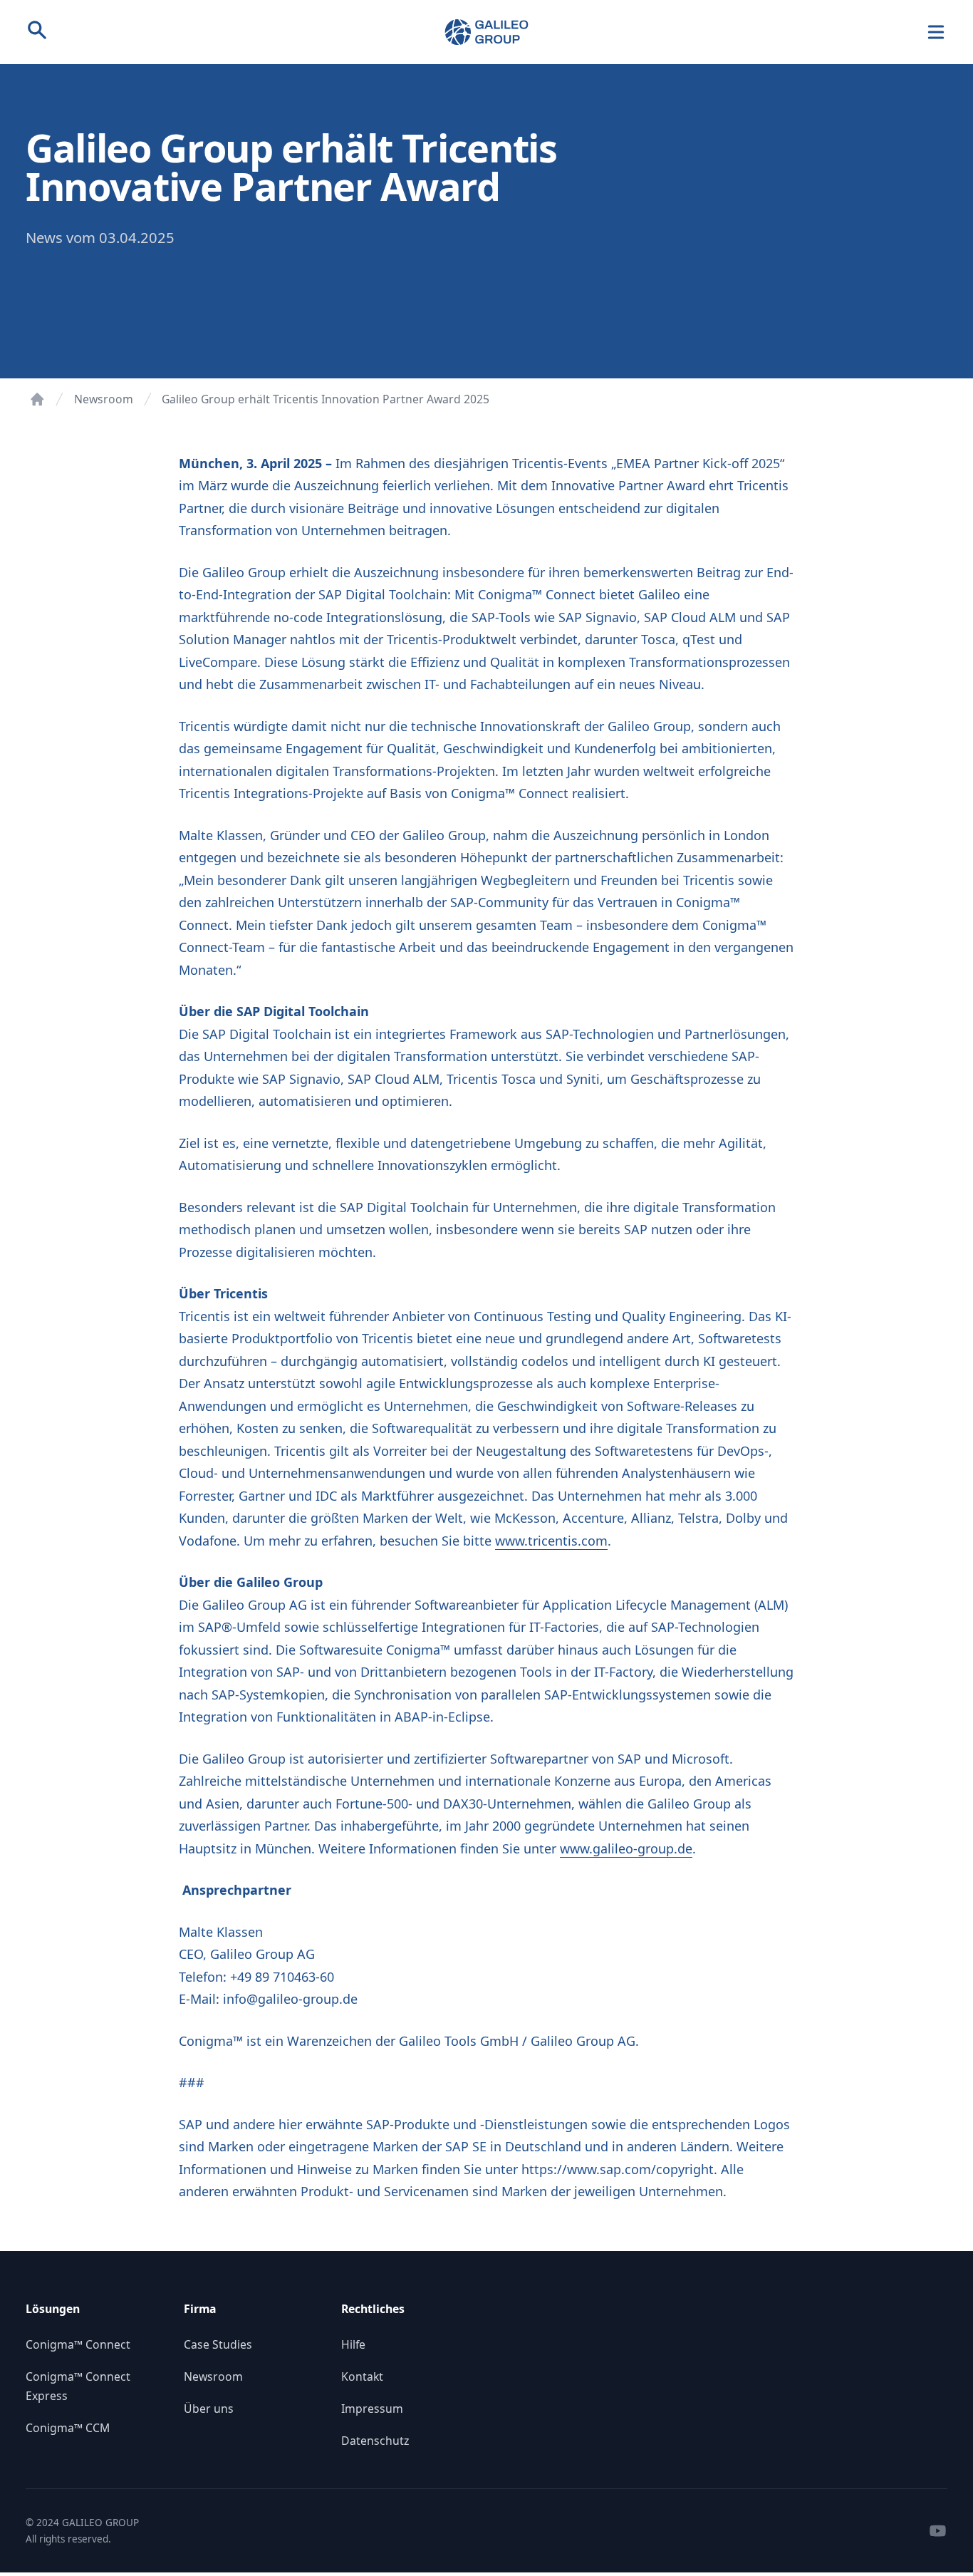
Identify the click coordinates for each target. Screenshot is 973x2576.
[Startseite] (37, 399)
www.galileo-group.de (626, 1848)
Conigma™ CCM (68, 2428)
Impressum (372, 2409)
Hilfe (353, 2344)
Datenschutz (375, 2441)
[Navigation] (936, 32)
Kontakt (362, 2376)
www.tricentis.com (551, 1541)
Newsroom (104, 399)
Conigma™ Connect (78, 2344)
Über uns (209, 2409)
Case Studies (218, 2344)
